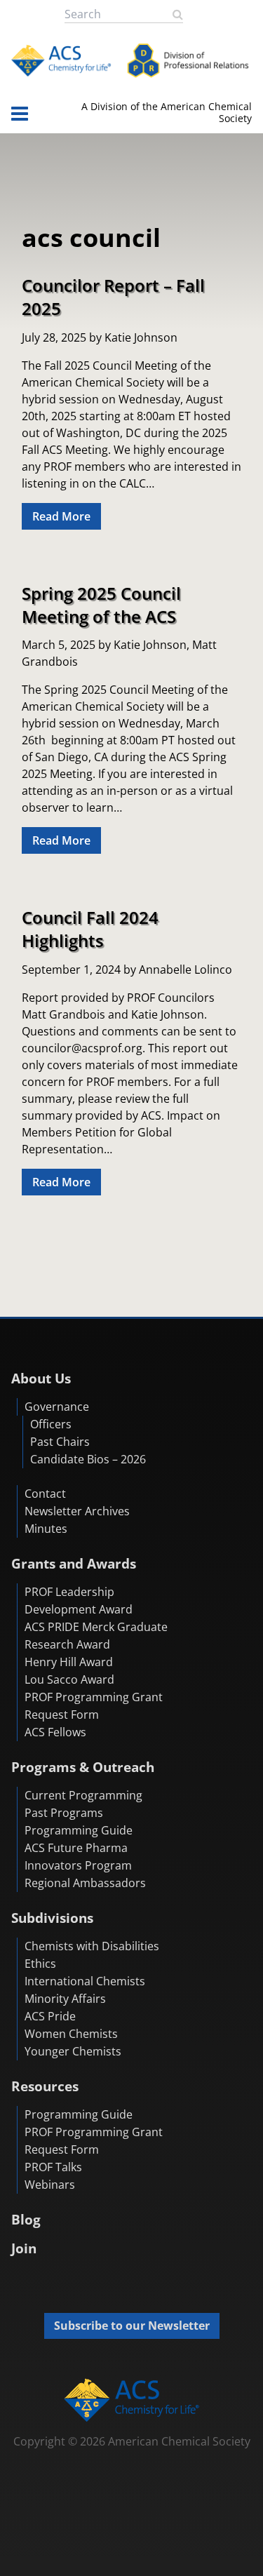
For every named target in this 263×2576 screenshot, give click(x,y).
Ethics (40, 1964)
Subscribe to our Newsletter (132, 2326)
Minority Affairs (65, 1999)
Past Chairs (60, 1442)
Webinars (50, 2185)
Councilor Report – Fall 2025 (113, 297)
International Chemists (85, 1981)
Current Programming (83, 1795)
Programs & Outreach (83, 1767)
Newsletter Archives (77, 1511)
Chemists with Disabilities (92, 1946)
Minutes (46, 1529)
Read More (61, 516)
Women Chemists (71, 2034)
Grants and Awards (74, 1563)
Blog (26, 2219)
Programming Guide (79, 1830)
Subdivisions (52, 1918)
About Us (41, 1378)
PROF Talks (53, 2167)
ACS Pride (50, 2016)
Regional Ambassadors (85, 1883)
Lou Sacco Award (69, 1679)
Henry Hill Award (69, 1662)
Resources (45, 2086)
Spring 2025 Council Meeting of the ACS (101, 605)
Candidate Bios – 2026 (88, 1459)
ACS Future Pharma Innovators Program (78, 1857)
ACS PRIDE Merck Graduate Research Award (96, 1636)
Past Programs (64, 1813)
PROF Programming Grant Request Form (94, 1706)
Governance (57, 1407)
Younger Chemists (73, 2051)
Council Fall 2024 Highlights (90, 929)
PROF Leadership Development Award (79, 1601)
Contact (45, 1494)
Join (24, 2248)
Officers (51, 1424)
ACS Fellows (55, 1732)
